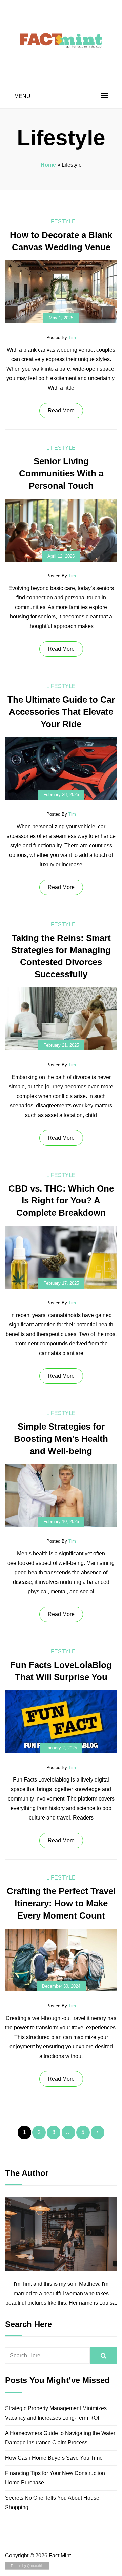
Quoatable (35, 2566)
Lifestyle (61, 222)
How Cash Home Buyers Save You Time (54, 2458)
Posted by (61, 338)
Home (48, 165)
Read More (61, 410)
